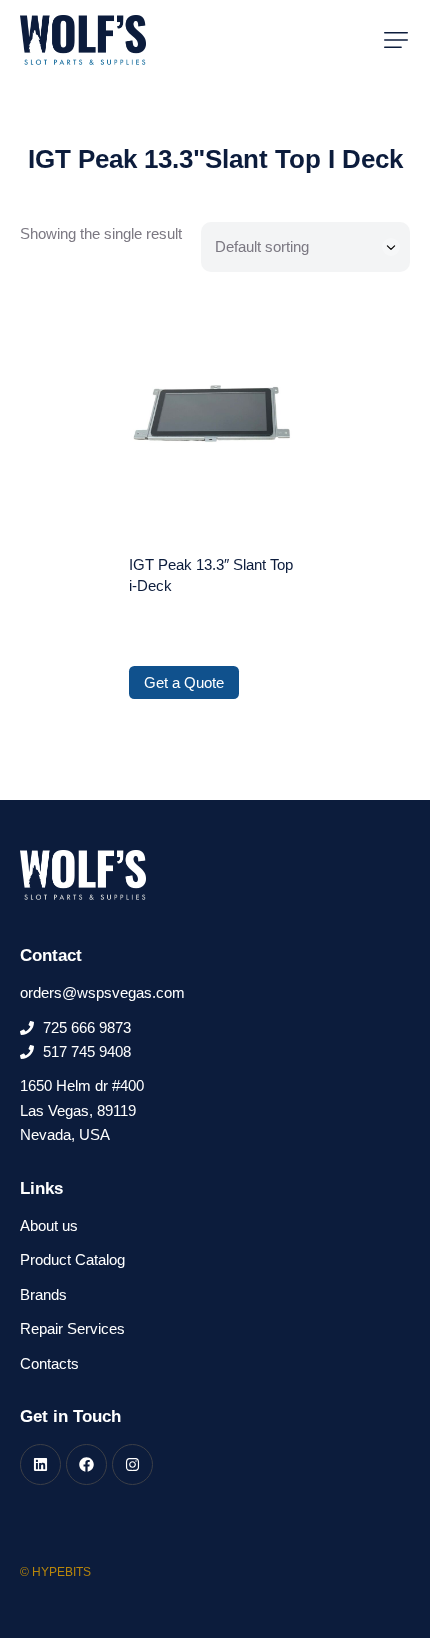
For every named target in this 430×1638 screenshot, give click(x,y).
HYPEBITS (61, 1572)
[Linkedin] (40, 1464)
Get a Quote (184, 682)
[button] (396, 40)
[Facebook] (86, 1464)
